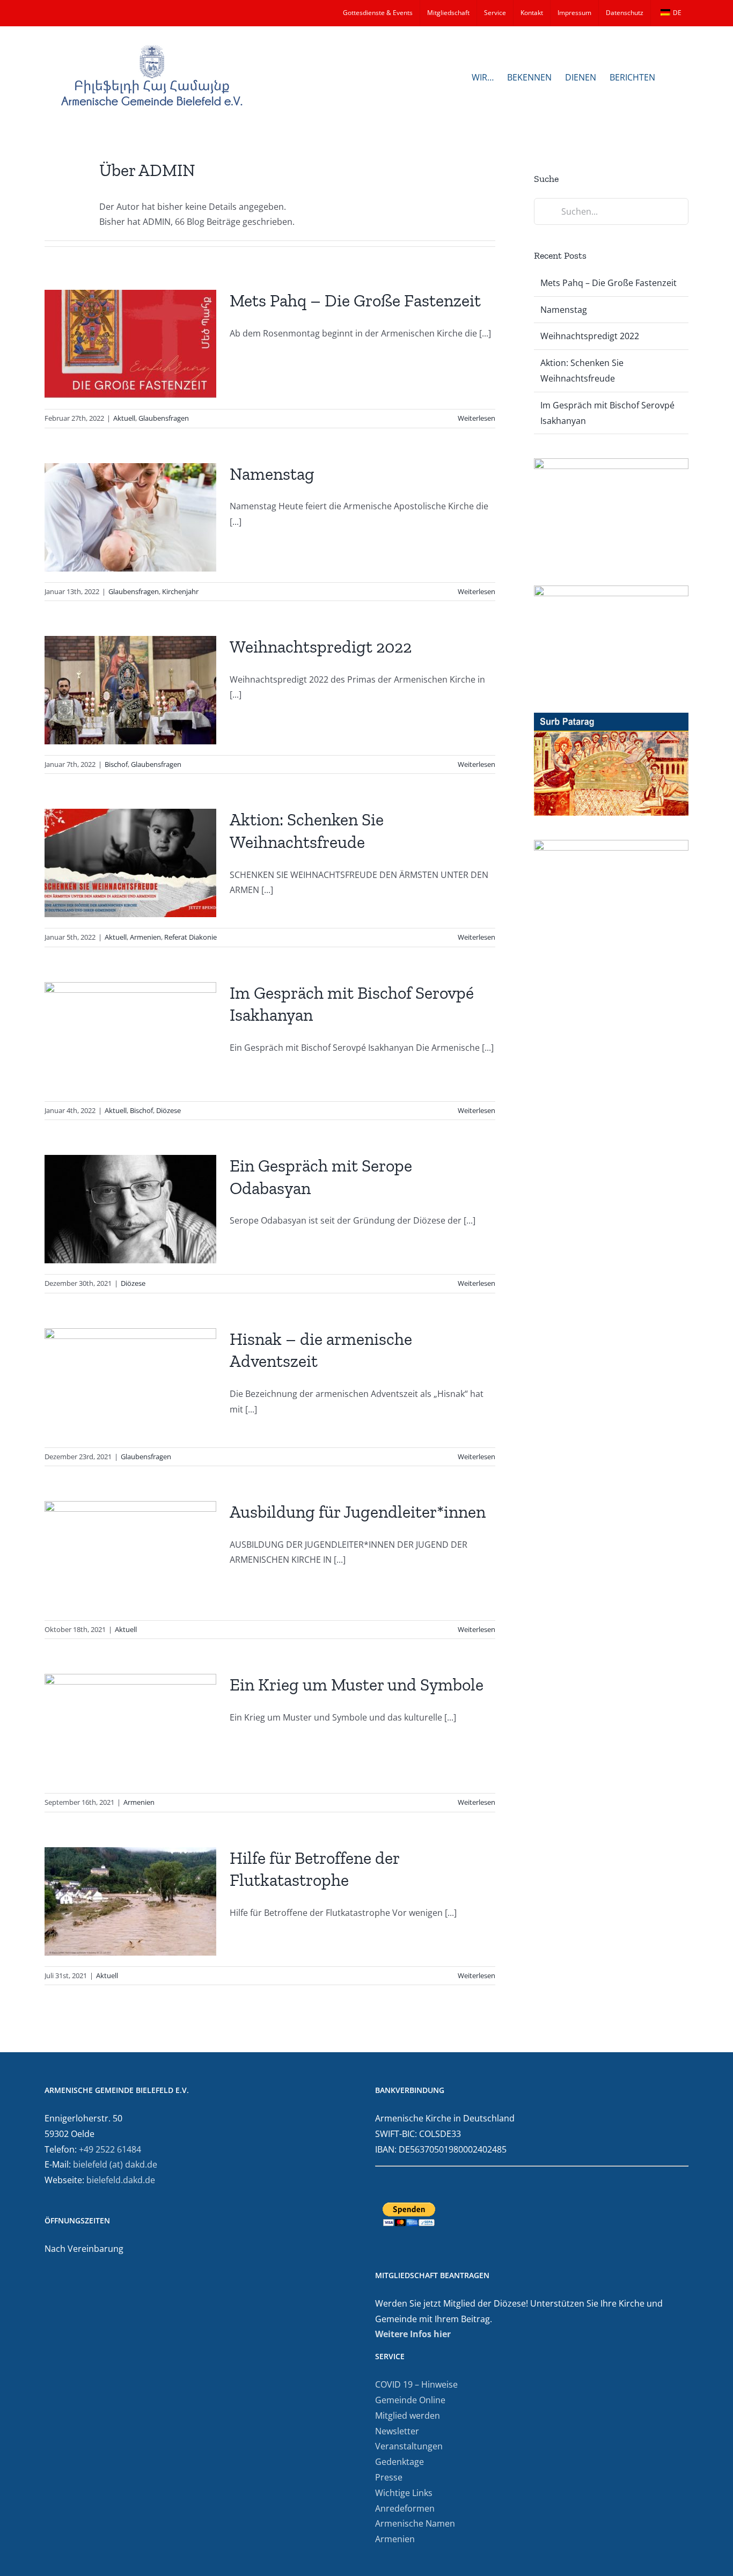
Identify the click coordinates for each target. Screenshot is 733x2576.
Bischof (116, 764)
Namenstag (272, 474)
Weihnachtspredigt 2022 (321, 647)
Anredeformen (405, 2508)
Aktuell (124, 418)
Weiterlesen (477, 418)
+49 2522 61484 (110, 2149)
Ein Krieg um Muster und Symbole (357, 1685)
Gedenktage (400, 2462)
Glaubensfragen (164, 418)
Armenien (145, 937)
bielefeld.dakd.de (121, 2180)
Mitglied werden (408, 2416)
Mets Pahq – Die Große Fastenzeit (355, 301)
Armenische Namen (415, 2523)
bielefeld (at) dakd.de (115, 2164)
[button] (672, 76)
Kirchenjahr (180, 591)
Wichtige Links (404, 2493)
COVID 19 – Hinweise (416, 2384)
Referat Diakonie (190, 937)
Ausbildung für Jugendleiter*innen (358, 1512)
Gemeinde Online (410, 2400)
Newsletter (397, 2431)
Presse (389, 2477)
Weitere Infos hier (413, 2334)
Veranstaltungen (409, 2446)
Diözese (168, 1110)
